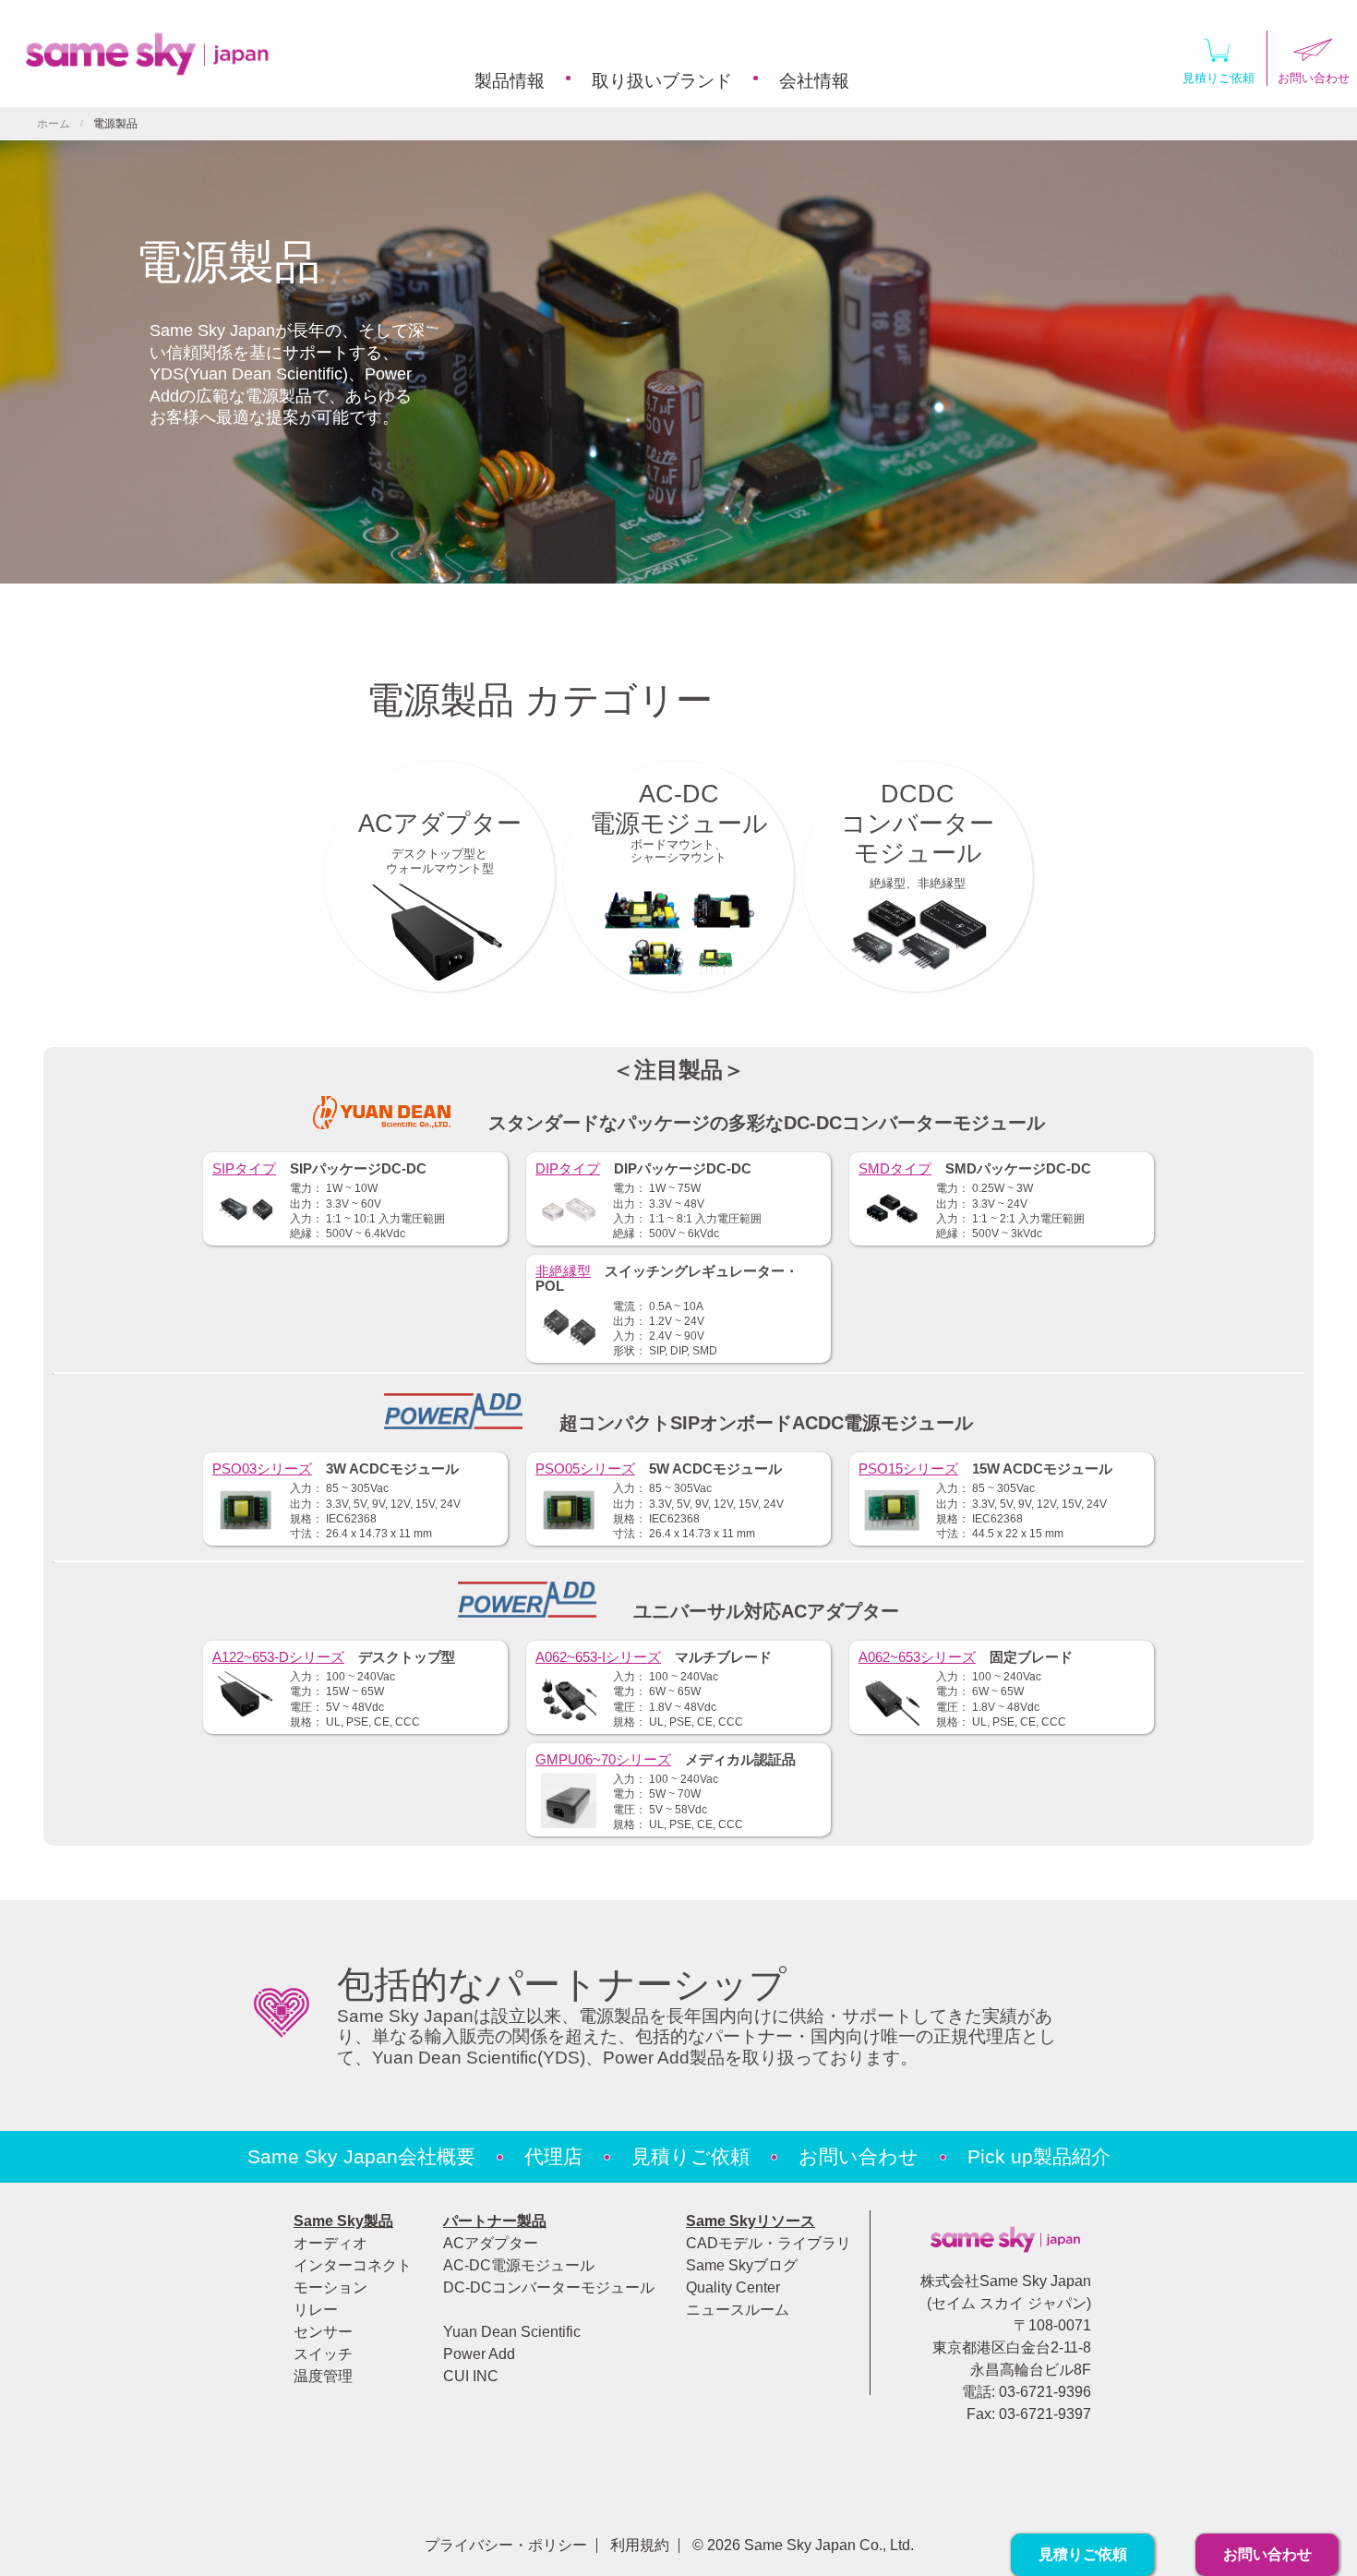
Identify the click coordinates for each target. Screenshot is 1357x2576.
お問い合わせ (859, 2157)
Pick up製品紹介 (1039, 2157)
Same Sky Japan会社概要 (361, 2157)
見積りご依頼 (1219, 78)
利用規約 (640, 2545)
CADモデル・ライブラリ (769, 2243)
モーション (330, 2287)
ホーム (54, 124)
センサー (323, 2332)
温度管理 (323, 2376)
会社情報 (814, 81)
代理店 (553, 2157)
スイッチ (323, 2354)
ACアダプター (491, 2243)
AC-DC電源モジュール (519, 2265)
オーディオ (330, 2243)
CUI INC (471, 2376)
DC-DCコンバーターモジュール (549, 2287)
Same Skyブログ (742, 2265)
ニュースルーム (738, 2310)
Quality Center (733, 2287)
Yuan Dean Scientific (512, 2332)
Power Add (479, 2354)
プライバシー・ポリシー (506, 2545)
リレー (316, 2310)
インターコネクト (353, 2265)
